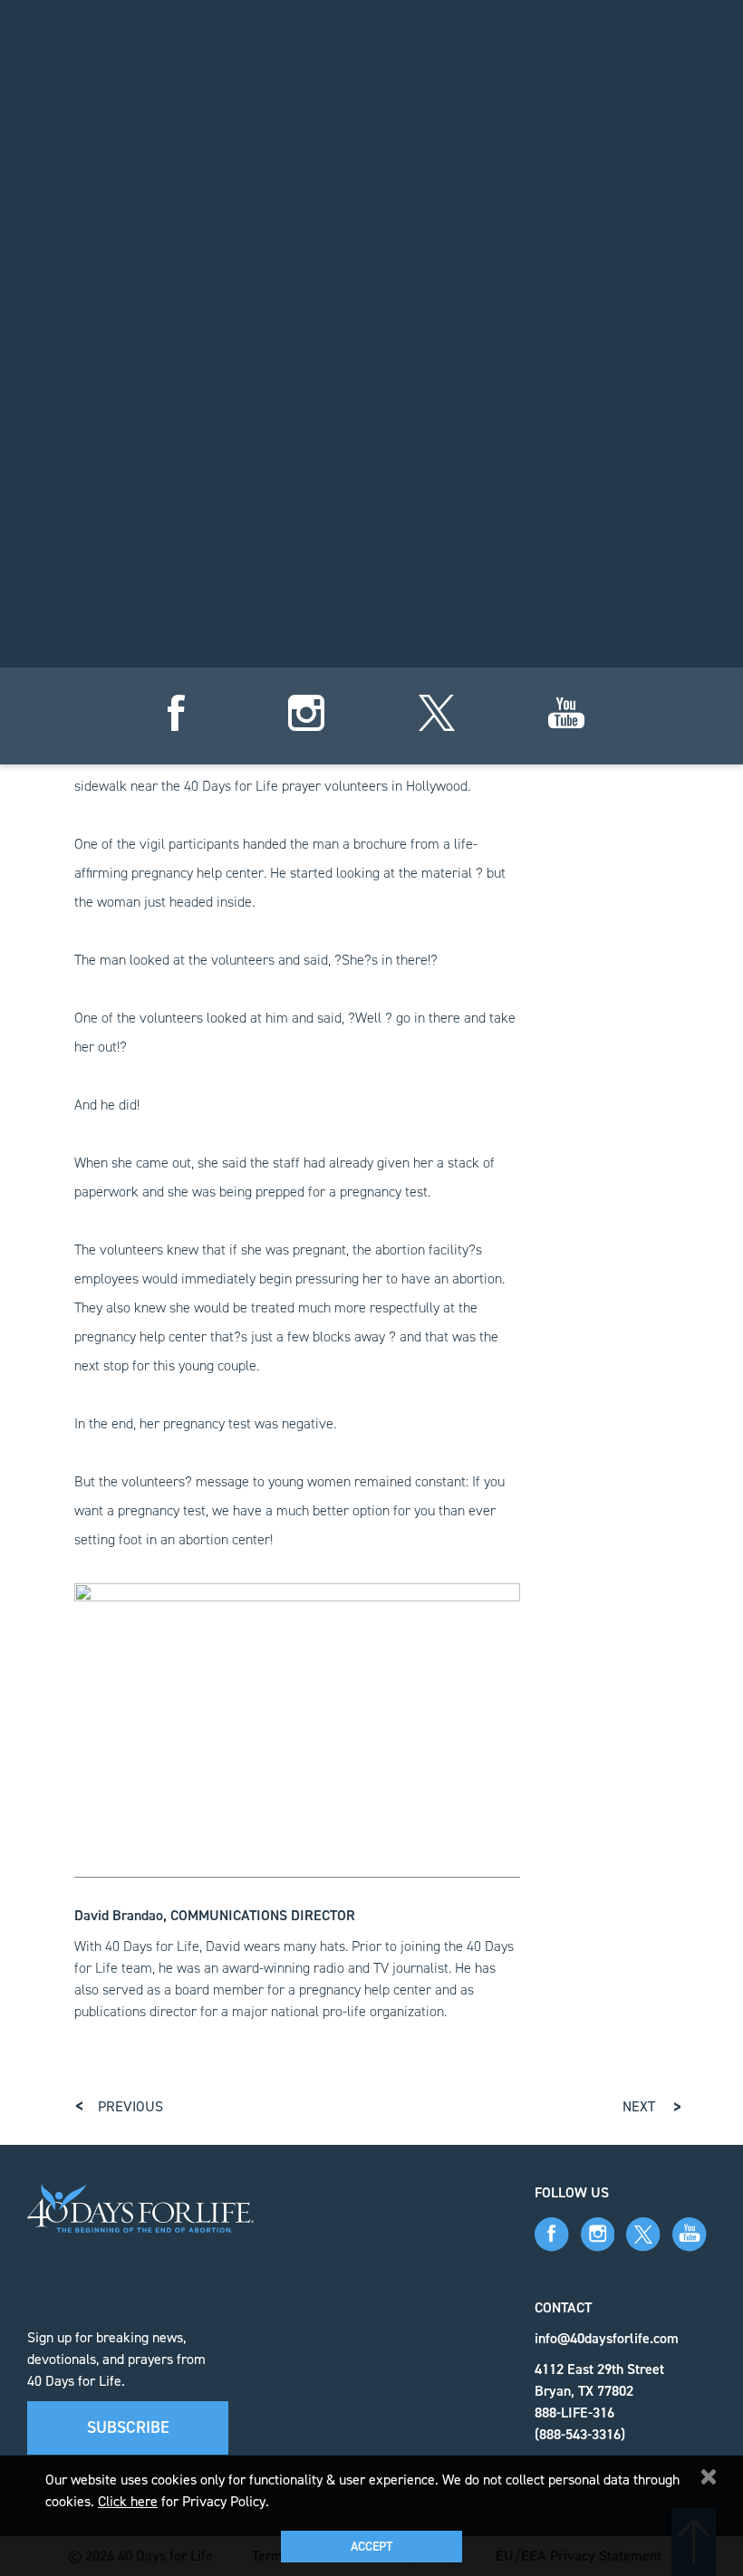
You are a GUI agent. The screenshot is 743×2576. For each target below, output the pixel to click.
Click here (128, 2501)
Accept (371, 2547)
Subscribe (128, 2427)
